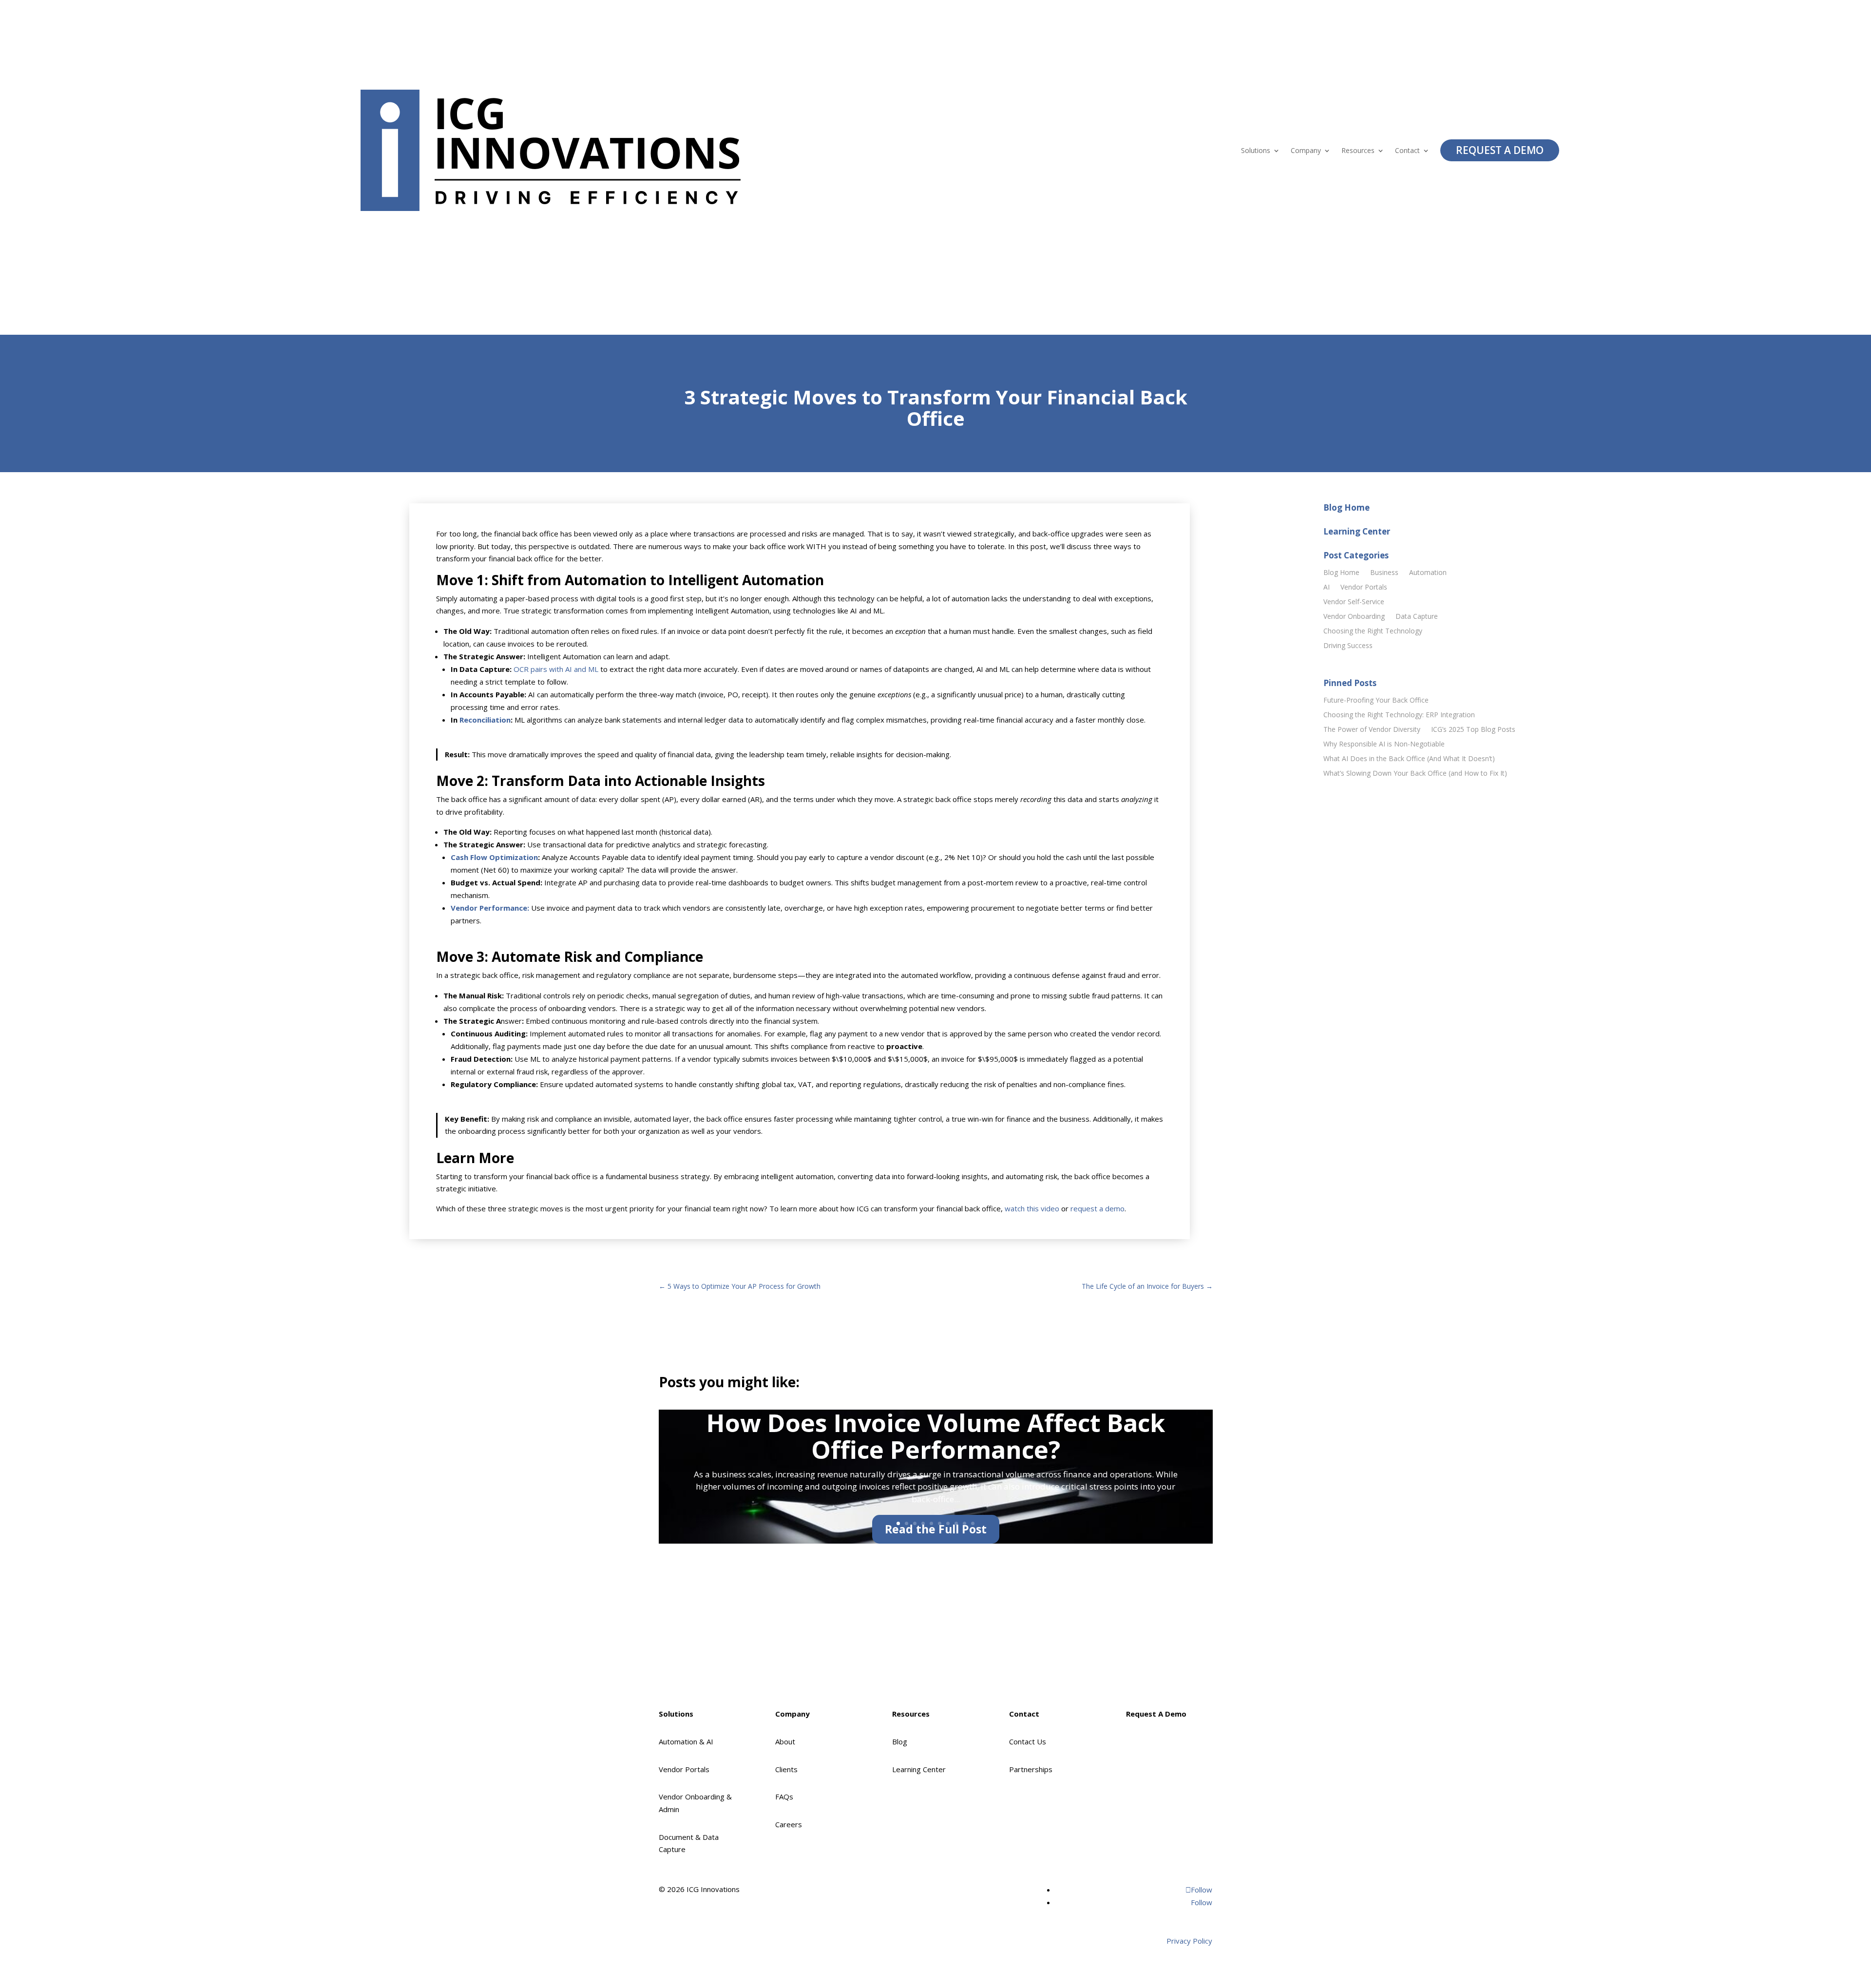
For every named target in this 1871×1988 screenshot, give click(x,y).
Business (1384, 573)
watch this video (1032, 1208)
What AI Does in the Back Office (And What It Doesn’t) (1409, 759)
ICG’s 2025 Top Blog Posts (1473, 730)
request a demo (1098, 1208)
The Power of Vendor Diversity (1372, 730)
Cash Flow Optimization (494, 857)
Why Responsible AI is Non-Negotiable (1384, 745)
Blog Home (1341, 573)
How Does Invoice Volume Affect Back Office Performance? (936, 1436)
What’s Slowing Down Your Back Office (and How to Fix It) (1415, 774)
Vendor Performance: (490, 908)
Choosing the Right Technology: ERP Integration (1399, 715)
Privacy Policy (1189, 1941)
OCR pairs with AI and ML (556, 669)
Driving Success (1348, 646)
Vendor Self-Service (1354, 602)
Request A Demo (1500, 150)
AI (1327, 588)
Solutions (1256, 151)
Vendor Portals (1364, 588)
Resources (1358, 151)
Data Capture (1417, 617)
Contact (1407, 151)
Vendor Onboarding (1354, 617)
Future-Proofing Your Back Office (1376, 701)
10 (973, 1523)
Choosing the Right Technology (1373, 631)
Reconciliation (485, 720)
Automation (1428, 573)
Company (1306, 151)
